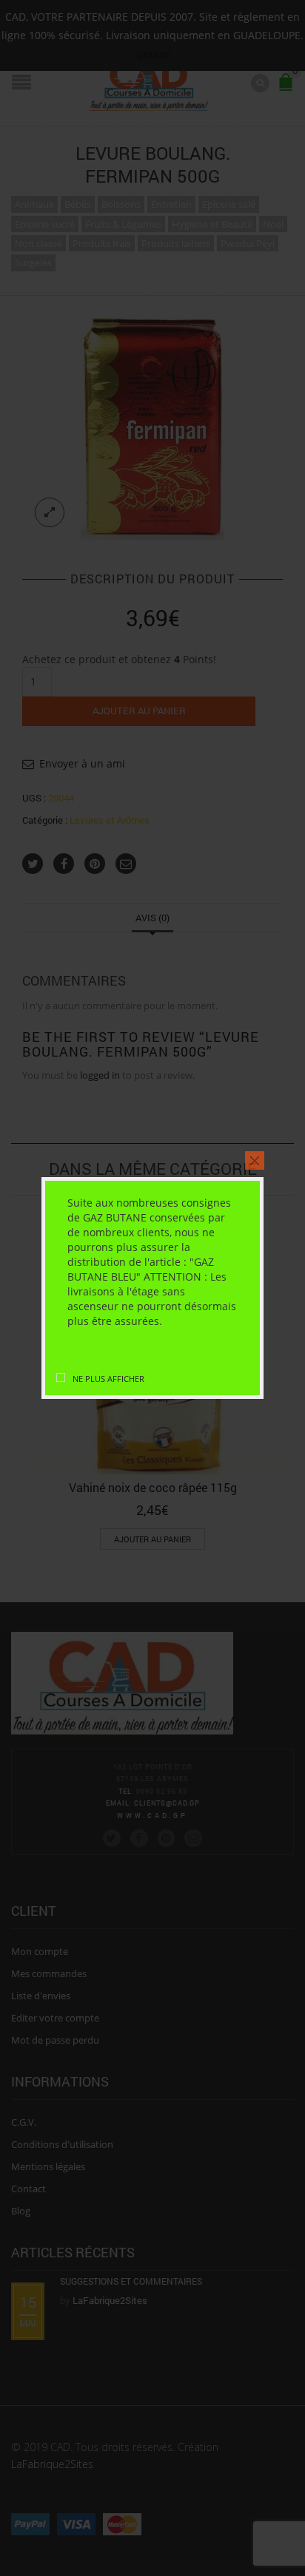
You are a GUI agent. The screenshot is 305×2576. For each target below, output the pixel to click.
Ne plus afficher (108, 1379)
